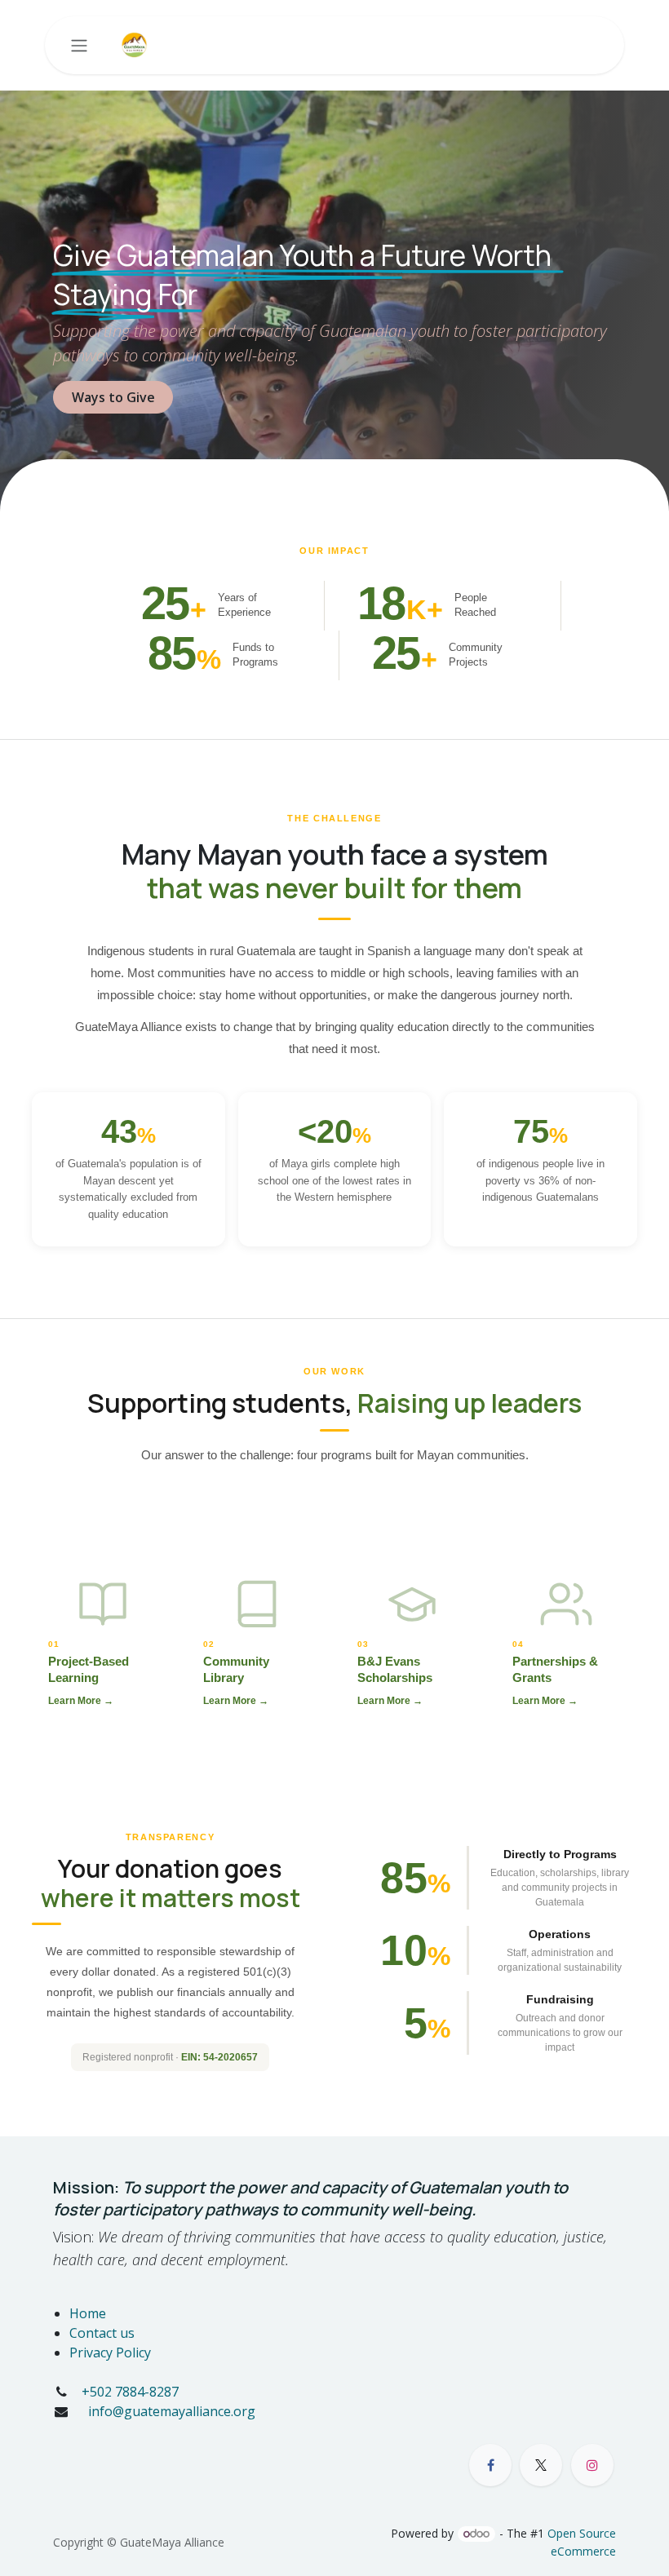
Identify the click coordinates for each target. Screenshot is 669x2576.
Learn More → (81, 1701)
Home (88, 2313)
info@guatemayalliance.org (170, 2411)
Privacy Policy (110, 2352)
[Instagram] (592, 2465)
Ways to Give (113, 397)
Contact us (102, 2333)
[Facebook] (490, 2465)
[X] (541, 2465)
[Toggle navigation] (79, 46)
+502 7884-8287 (130, 2392)
